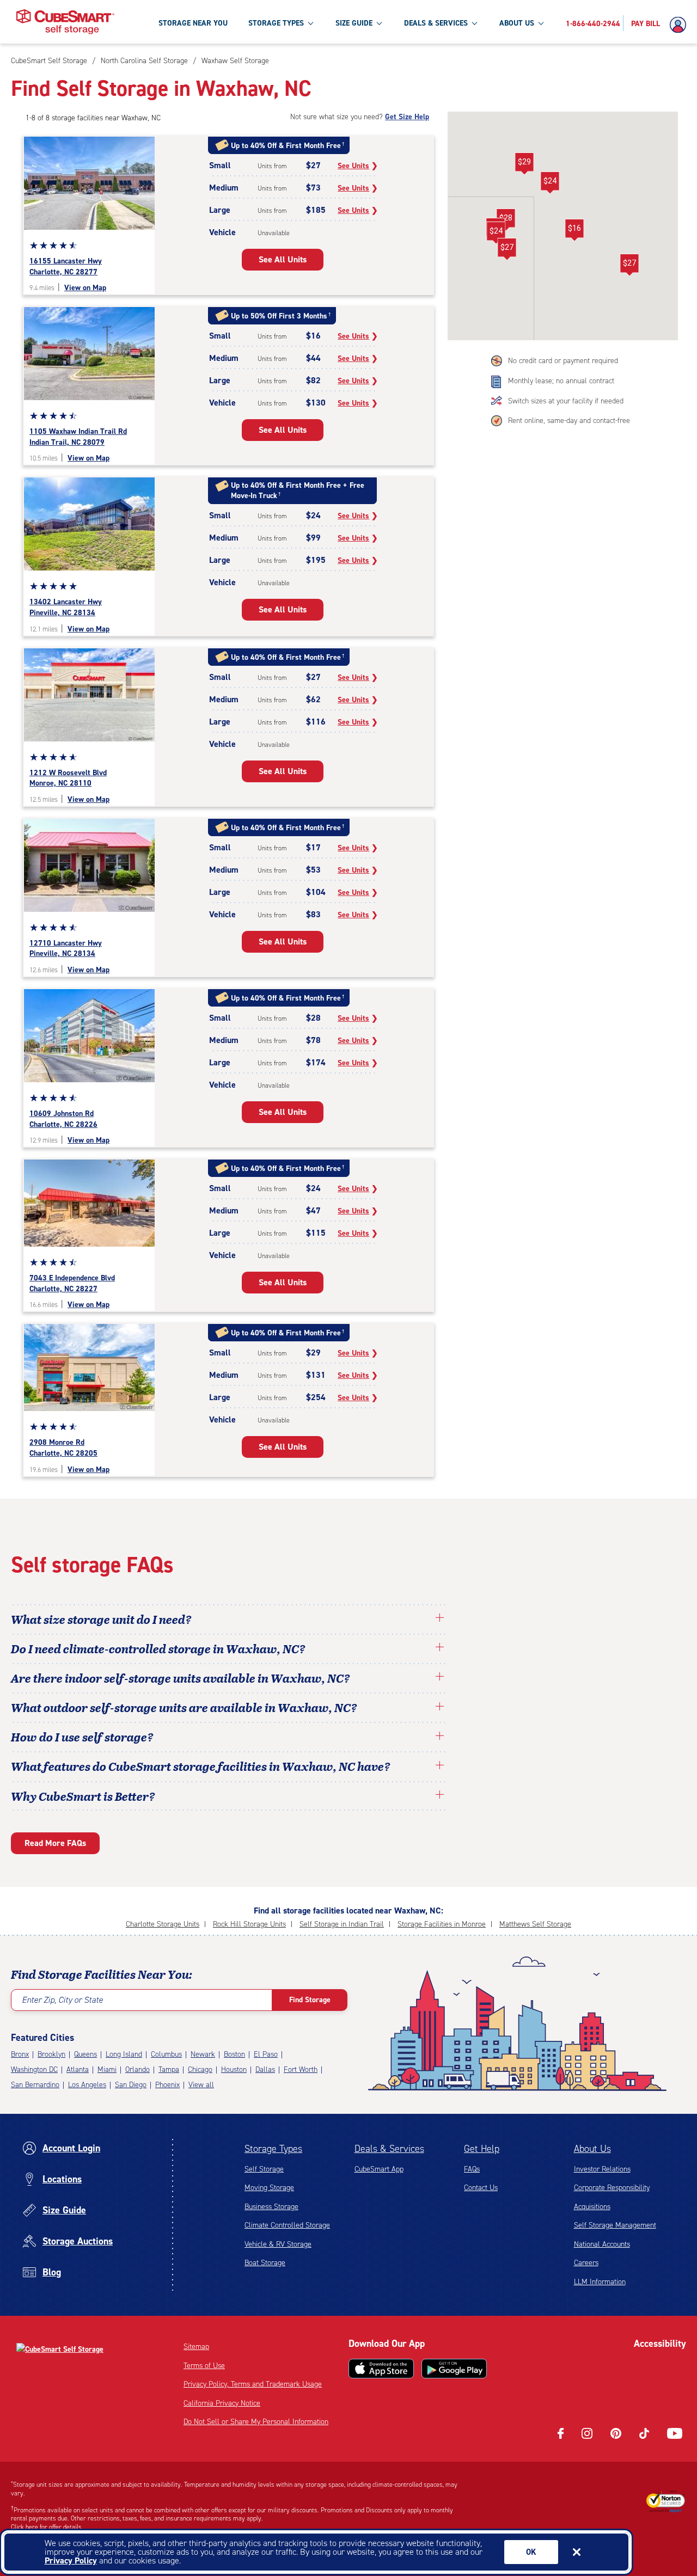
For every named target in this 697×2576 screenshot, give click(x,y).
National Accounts (602, 2244)
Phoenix (167, 2085)
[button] (507, 249)
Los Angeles (87, 2085)
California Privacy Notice (222, 2403)
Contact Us (481, 2188)
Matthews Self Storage (535, 1924)
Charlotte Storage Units (163, 1924)
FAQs (472, 2169)
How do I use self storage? (82, 1737)
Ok (531, 2552)
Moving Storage (269, 2188)
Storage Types (273, 2149)
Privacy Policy (71, 2560)
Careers (586, 2263)
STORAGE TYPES (276, 23)
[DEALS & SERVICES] (474, 23)
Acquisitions (592, 2207)
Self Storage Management (615, 2225)
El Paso (266, 2054)
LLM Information (600, 2282)
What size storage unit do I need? (101, 1619)
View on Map (85, 288)
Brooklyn (51, 2054)
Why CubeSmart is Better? (83, 1796)
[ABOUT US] (541, 23)
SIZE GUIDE (354, 23)
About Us (592, 2149)
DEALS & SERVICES (436, 23)
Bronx (20, 2054)
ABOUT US (517, 23)
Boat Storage (265, 2263)
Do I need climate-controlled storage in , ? (158, 1648)
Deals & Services (389, 2149)
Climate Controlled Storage (287, 2225)
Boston (234, 2054)
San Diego (131, 2085)
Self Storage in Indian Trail (342, 1924)
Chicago (200, 2069)
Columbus (166, 2054)
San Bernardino (35, 2085)
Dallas (265, 2069)
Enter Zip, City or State (62, 2000)
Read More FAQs (55, 1843)
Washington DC (34, 2069)
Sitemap (196, 2347)
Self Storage (264, 2169)
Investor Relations (602, 2169)
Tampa (169, 2069)
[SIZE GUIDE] (379, 23)
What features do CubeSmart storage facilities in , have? (201, 1766)
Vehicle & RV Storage (278, 2244)
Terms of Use (204, 2366)
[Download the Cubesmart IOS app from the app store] (381, 2369)
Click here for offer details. (47, 2527)
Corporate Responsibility (612, 2188)
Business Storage (271, 2207)
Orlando (137, 2069)
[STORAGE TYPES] (310, 23)
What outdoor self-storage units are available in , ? (184, 1707)
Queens (85, 2054)
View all (201, 2085)
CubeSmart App (379, 2169)
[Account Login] (681, 25)
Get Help (482, 2149)
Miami (107, 2069)
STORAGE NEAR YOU (193, 23)
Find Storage (310, 2000)
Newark (203, 2054)
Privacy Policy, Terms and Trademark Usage (253, 2384)
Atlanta (78, 2069)
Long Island (124, 2054)
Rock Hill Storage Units (249, 1924)
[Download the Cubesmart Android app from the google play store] (454, 2369)
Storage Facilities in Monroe (442, 1924)
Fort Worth (301, 2069)
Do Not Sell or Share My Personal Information (256, 2422)
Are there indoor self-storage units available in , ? (181, 1678)
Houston (234, 2069)
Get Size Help (407, 117)
